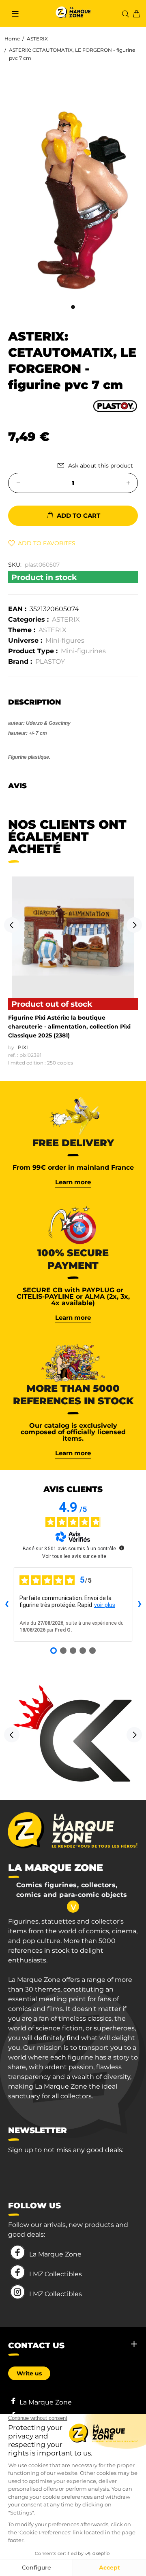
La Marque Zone (55, 2254)
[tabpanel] (73, 192)
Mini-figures (65, 640)
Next (134, 925)
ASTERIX (37, 39)
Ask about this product (101, 466)
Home (12, 39)
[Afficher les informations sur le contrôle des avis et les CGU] (122, 1548)
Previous (12, 925)
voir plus (105, 1605)
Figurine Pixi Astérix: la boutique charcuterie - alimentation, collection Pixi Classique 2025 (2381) (69, 1027)
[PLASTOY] (115, 405)
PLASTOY (50, 661)
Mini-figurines (83, 651)
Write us (29, 2373)
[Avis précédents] (6, 1604)
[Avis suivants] (140, 1604)
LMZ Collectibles (56, 2274)
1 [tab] (73, 307)
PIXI (23, 1047)
